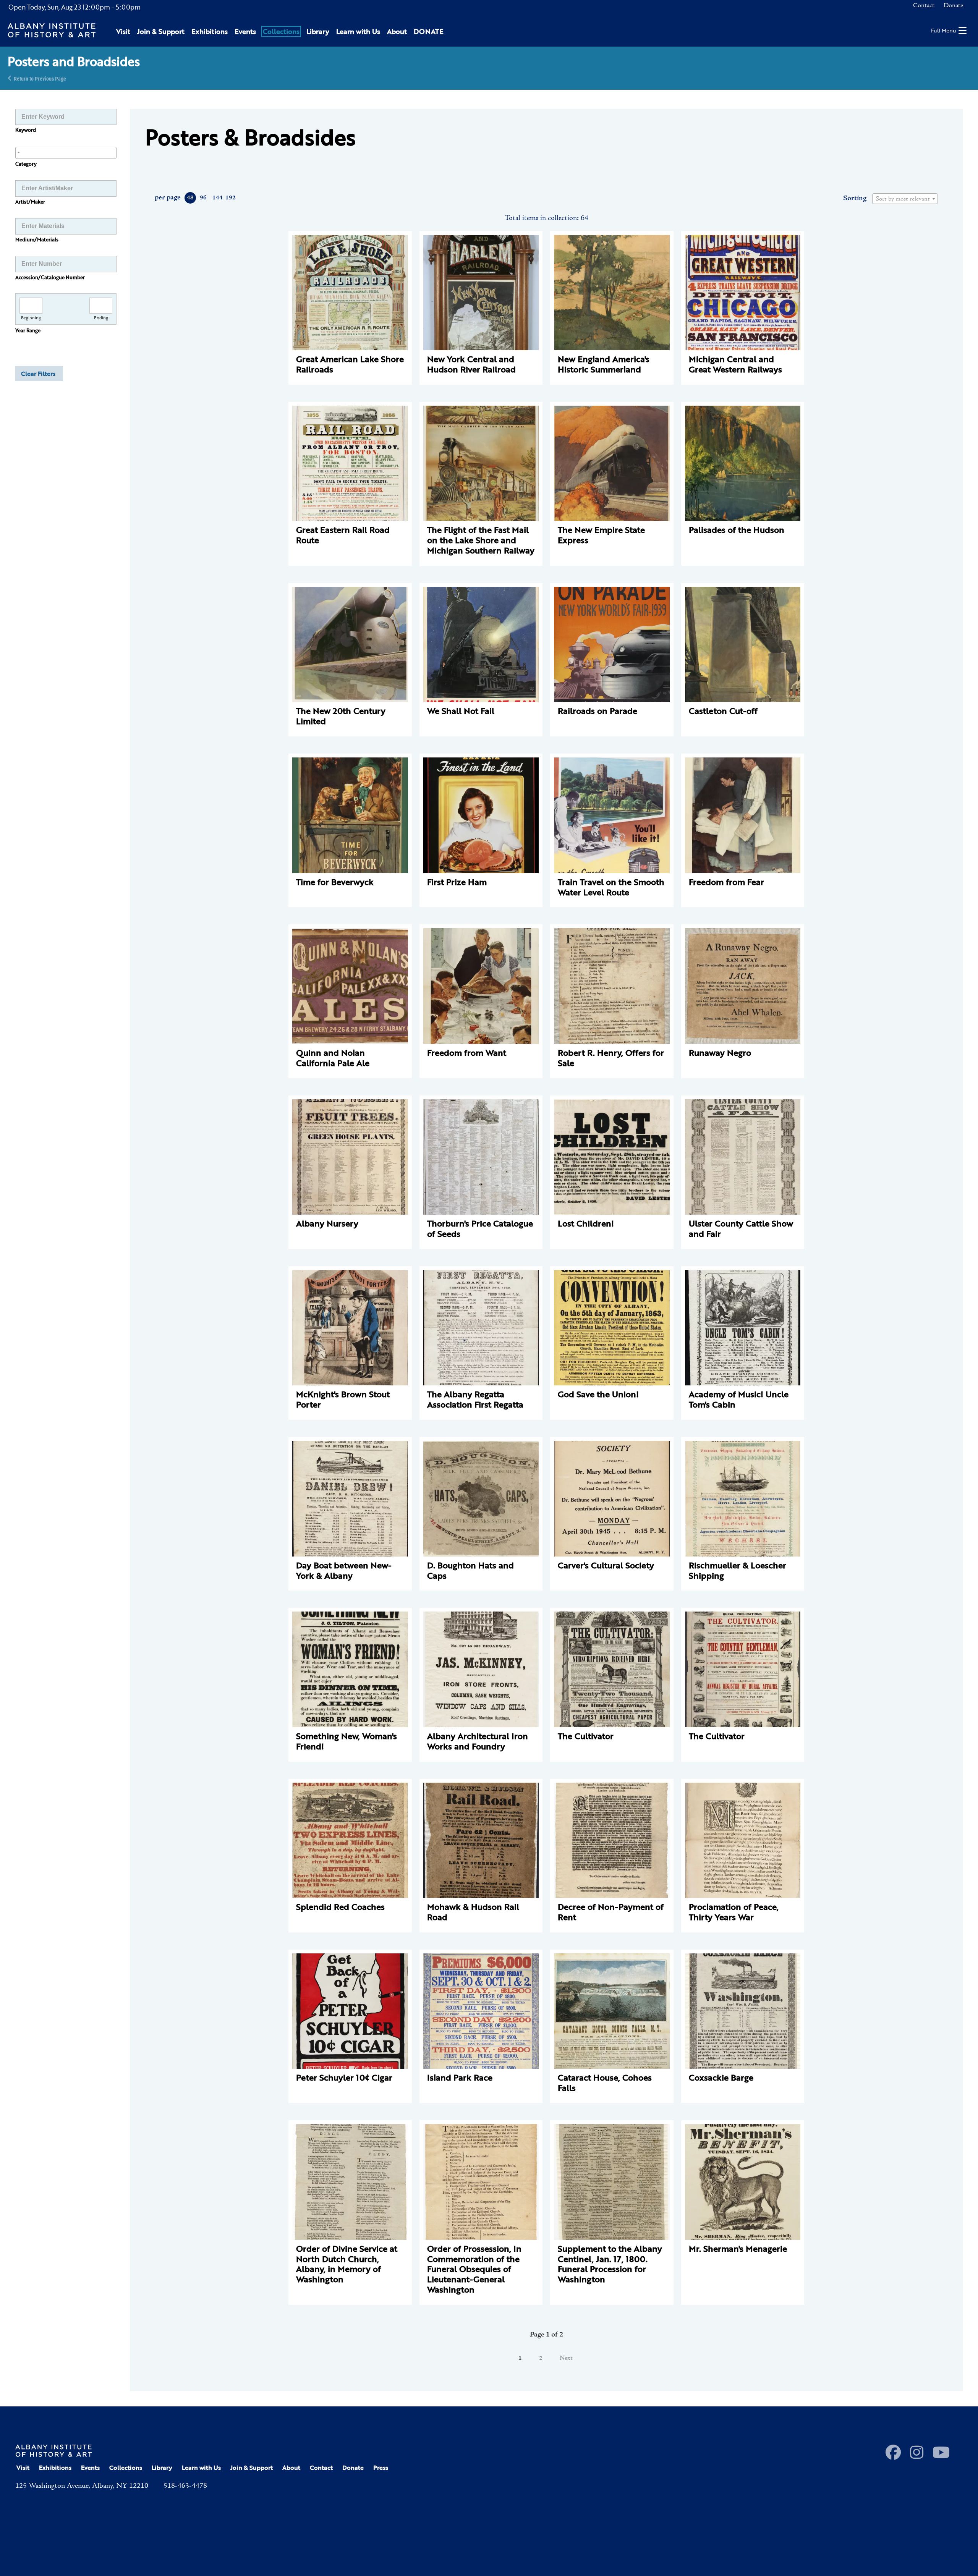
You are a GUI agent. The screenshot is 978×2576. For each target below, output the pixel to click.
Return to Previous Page (40, 78)
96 (203, 198)
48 (190, 198)
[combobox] (66, 153)
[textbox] (905, 199)
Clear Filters (38, 374)
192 (230, 198)
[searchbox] (66, 152)
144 (217, 198)
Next (566, 2358)
